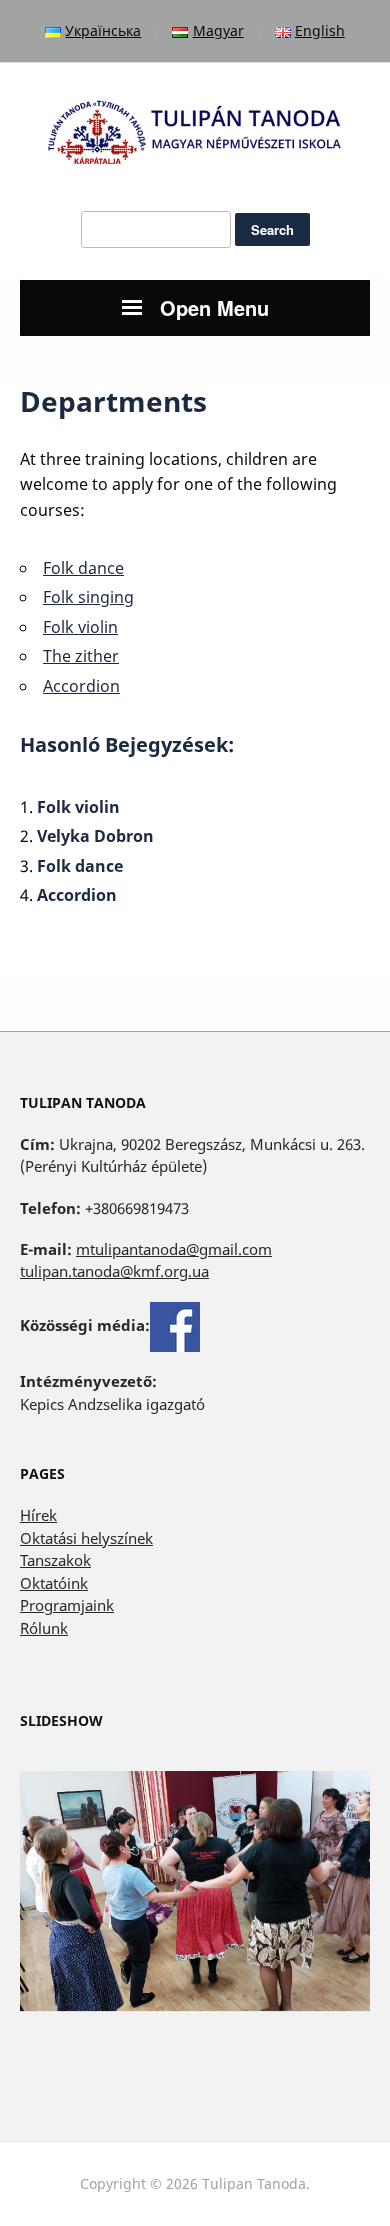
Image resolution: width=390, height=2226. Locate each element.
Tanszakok (55, 1560)
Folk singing (88, 597)
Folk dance (83, 568)
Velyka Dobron (95, 836)
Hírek (38, 1515)
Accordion (81, 686)
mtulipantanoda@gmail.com (174, 1249)
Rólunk (44, 1628)
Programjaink (67, 1605)
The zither (81, 656)
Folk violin (80, 627)
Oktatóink (54, 1583)
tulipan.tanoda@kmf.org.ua (114, 1271)
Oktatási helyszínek (86, 1538)
